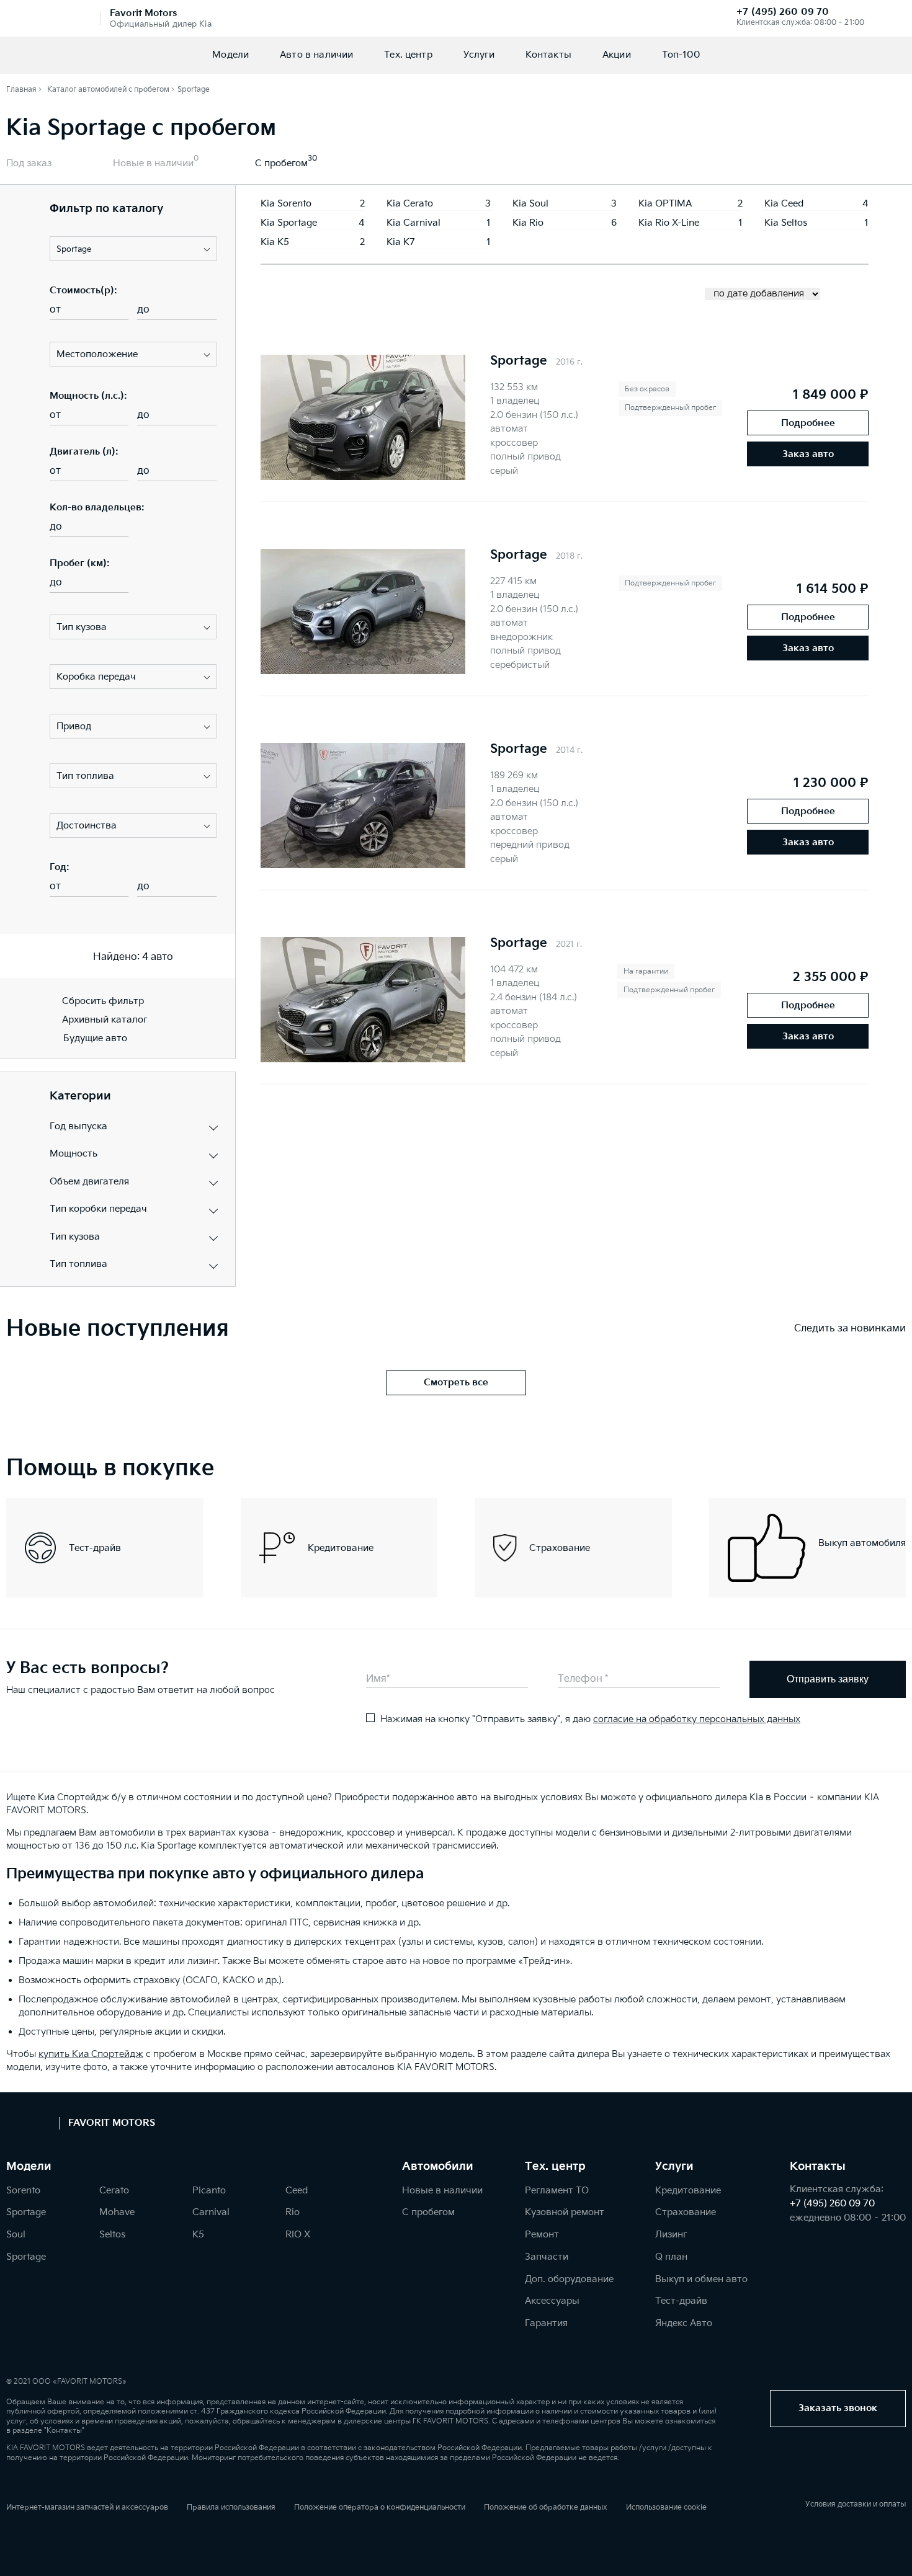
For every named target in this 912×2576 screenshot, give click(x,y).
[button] (133, 249)
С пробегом (281, 163)
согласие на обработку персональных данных (697, 1719)
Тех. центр (408, 55)
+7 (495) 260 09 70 (783, 12)
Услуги (479, 55)
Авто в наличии (316, 55)
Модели (230, 55)
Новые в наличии (153, 163)
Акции (617, 55)
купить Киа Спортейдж (91, 2054)
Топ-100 (681, 55)
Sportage (519, 361)
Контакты (548, 55)
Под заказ (29, 163)
